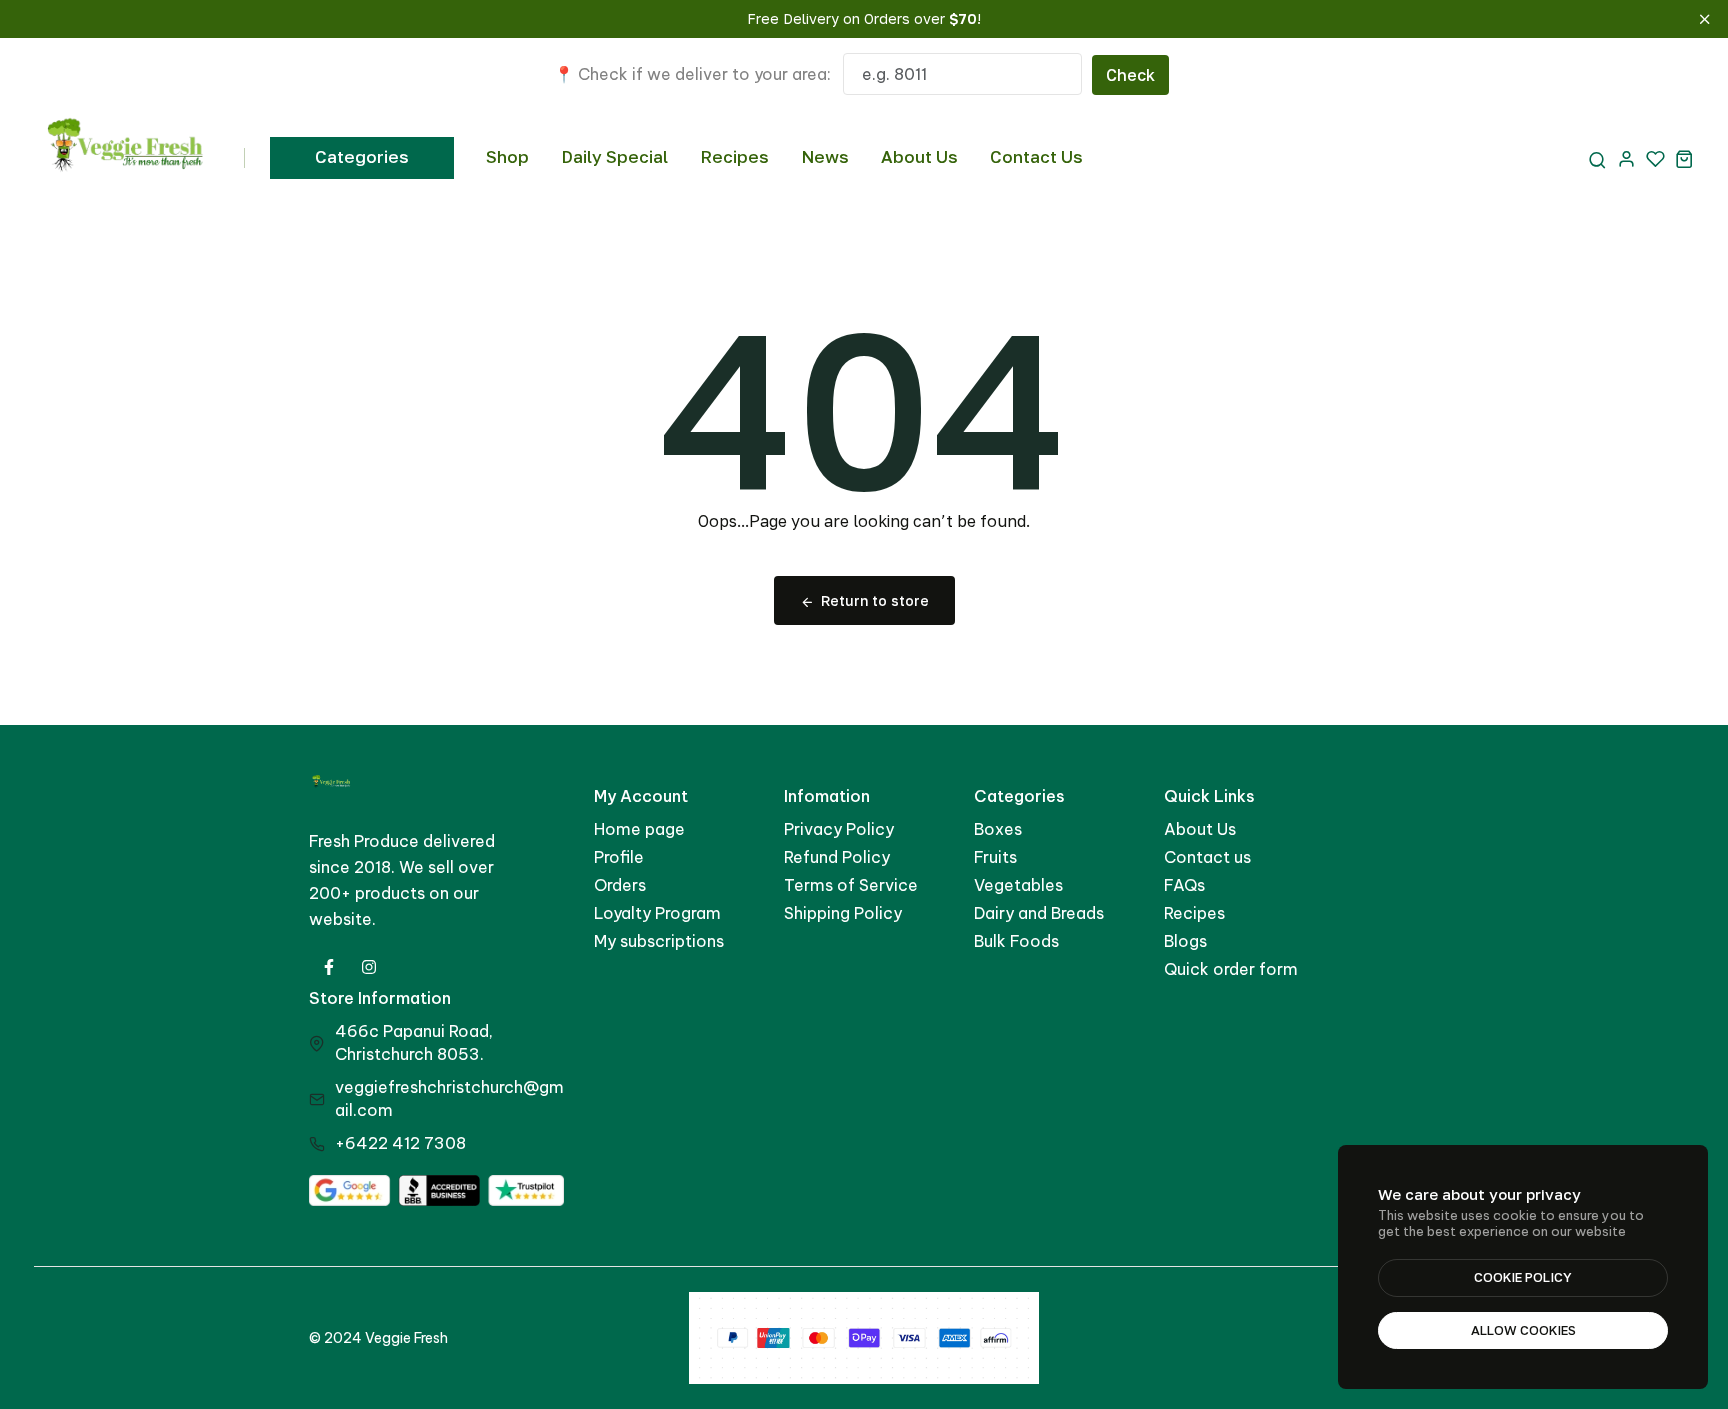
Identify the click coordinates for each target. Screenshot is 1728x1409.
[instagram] (369, 967)
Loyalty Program (657, 913)
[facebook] (329, 967)
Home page (639, 829)
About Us (919, 156)
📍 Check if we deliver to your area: (692, 74)
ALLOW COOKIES (1523, 1330)
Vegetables (1018, 885)
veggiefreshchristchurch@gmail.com (449, 1098)
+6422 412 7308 (400, 1143)
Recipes (734, 156)
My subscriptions (659, 941)
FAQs (1184, 885)
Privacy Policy (839, 829)
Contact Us (1036, 156)
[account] (1626, 158)
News (825, 156)
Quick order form (1231, 969)
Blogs (1185, 941)
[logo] (126, 158)
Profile (619, 857)
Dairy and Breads (1039, 913)
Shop (507, 156)
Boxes (998, 829)
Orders (620, 885)
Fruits (995, 857)
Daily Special (614, 156)
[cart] (1684, 158)
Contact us (1207, 857)
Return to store (875, 600)
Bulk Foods (1016, 941)
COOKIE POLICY (1523, 1277)
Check (1130, 75)
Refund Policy (837, 857)
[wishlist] (1655, 158)
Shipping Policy (843, 913)
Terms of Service (851, 885)
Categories (362, 156)
